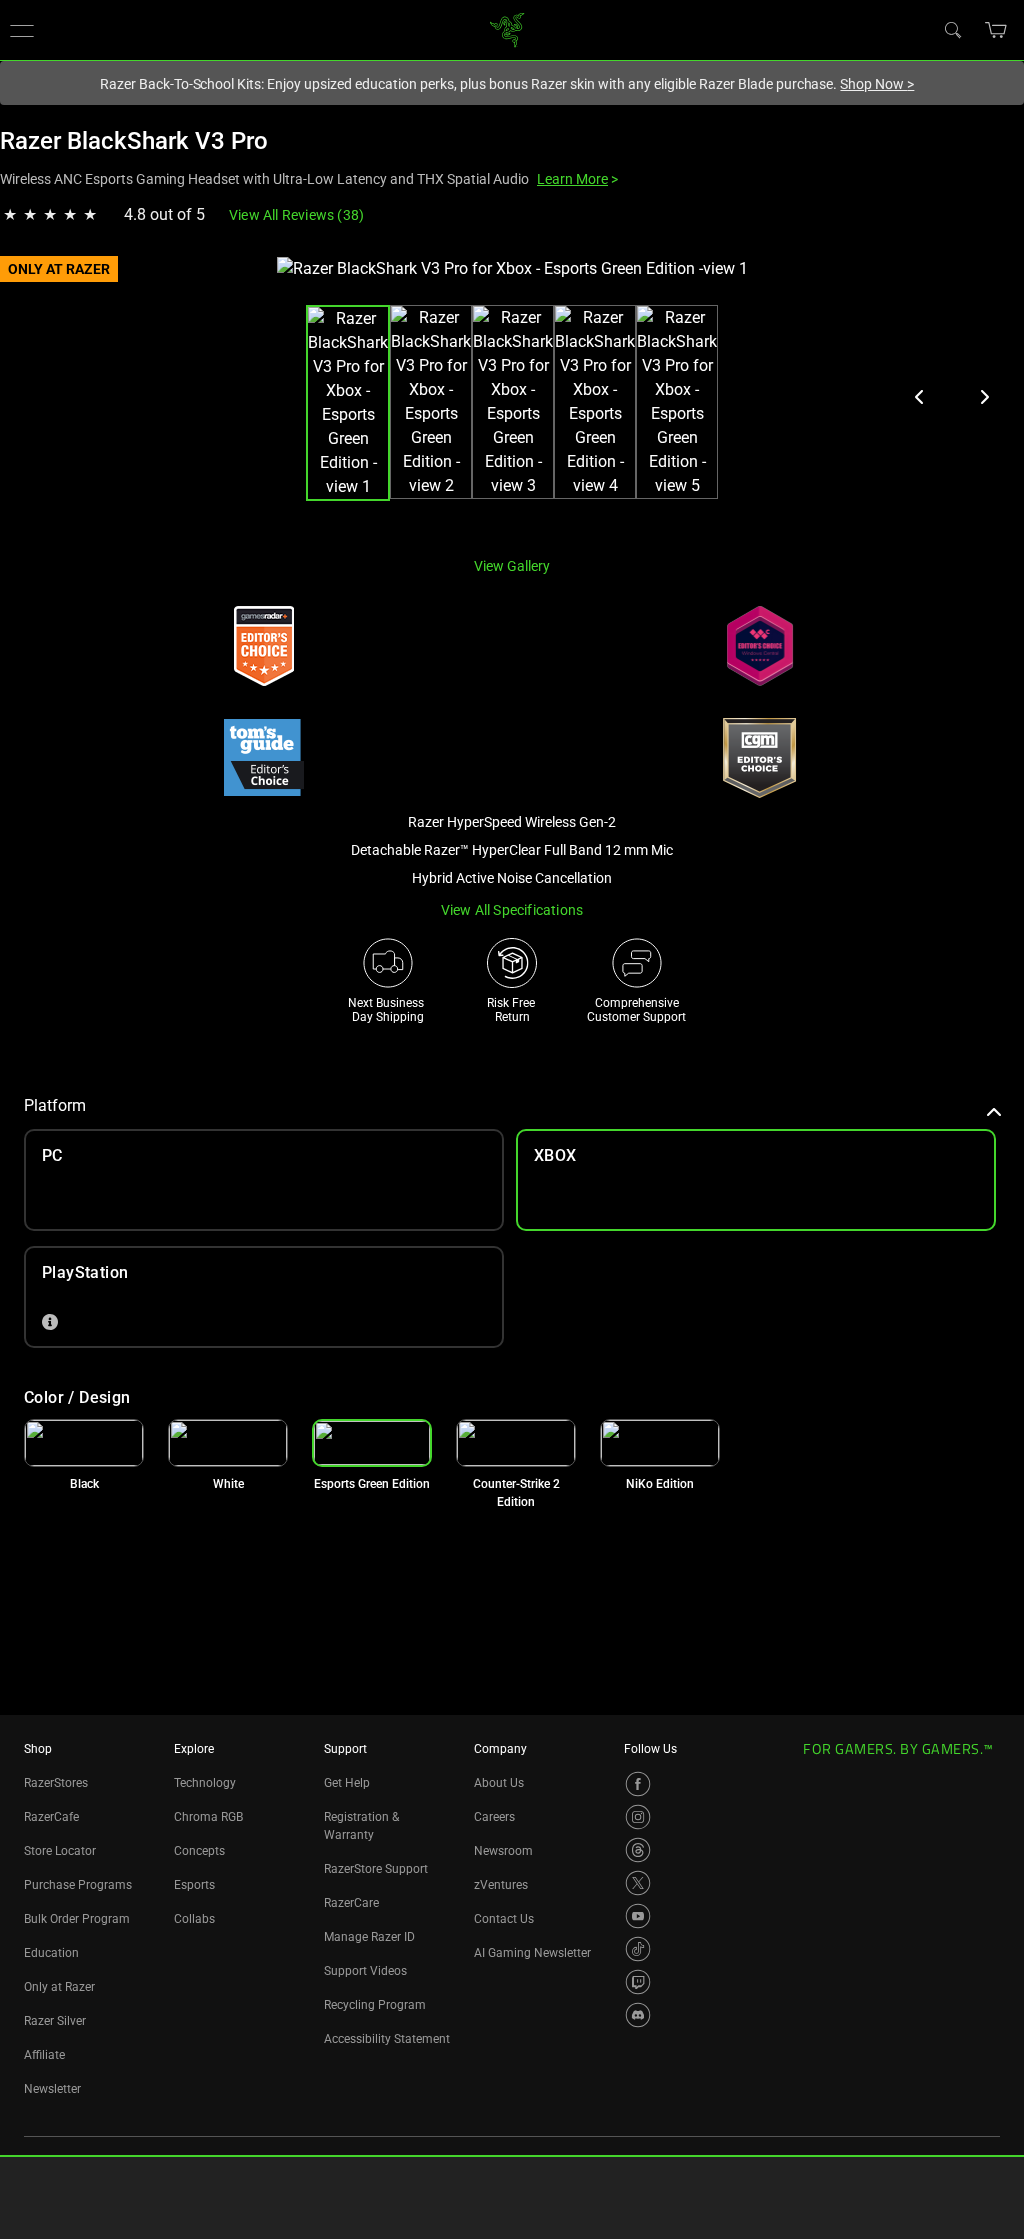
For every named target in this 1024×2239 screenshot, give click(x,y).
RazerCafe (51, 1817)
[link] (507, 28)
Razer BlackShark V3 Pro (134, 141)
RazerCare (351, 1903)
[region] (512, 398)
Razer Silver (55, 2021)
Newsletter (52, 2089)
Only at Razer (59, 1987)
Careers (494, 1817)
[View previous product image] (920, 397)
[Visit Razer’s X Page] (638, 1883)
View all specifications (512, 910)
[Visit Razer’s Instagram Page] (638, 1817)
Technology (205, 1783)
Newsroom (503, 1851)
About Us (499, 1783)
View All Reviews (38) (296, 215)
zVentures (501, 1885)
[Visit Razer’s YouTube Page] (638, 1916)
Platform (55, 1105)
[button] (996, 30)
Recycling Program (375, 2005)
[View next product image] (984, 397)
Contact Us (504, 1919)
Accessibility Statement (387, 2039)
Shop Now (877, 84)
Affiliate (44, 2055)
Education (51, 1953)
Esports (194, 1885)
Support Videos (365, 1971)
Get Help (347, 1783)
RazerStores (56, 1783)
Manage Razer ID (369, 1937)
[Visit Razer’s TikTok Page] (638, 1949)
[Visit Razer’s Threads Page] (638, 1850)
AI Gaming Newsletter (532, 1953)
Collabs (194, 1919)
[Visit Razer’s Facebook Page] (638, 1784)
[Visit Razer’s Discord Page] (638, 2015)
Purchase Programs (78, 1885)
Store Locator (60, 1851)
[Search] (952, 29)
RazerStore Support (376, 1869)
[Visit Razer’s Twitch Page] (638, 1982)
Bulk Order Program (77, 1919)
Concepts (199, 1851)
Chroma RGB (208, 1817)
